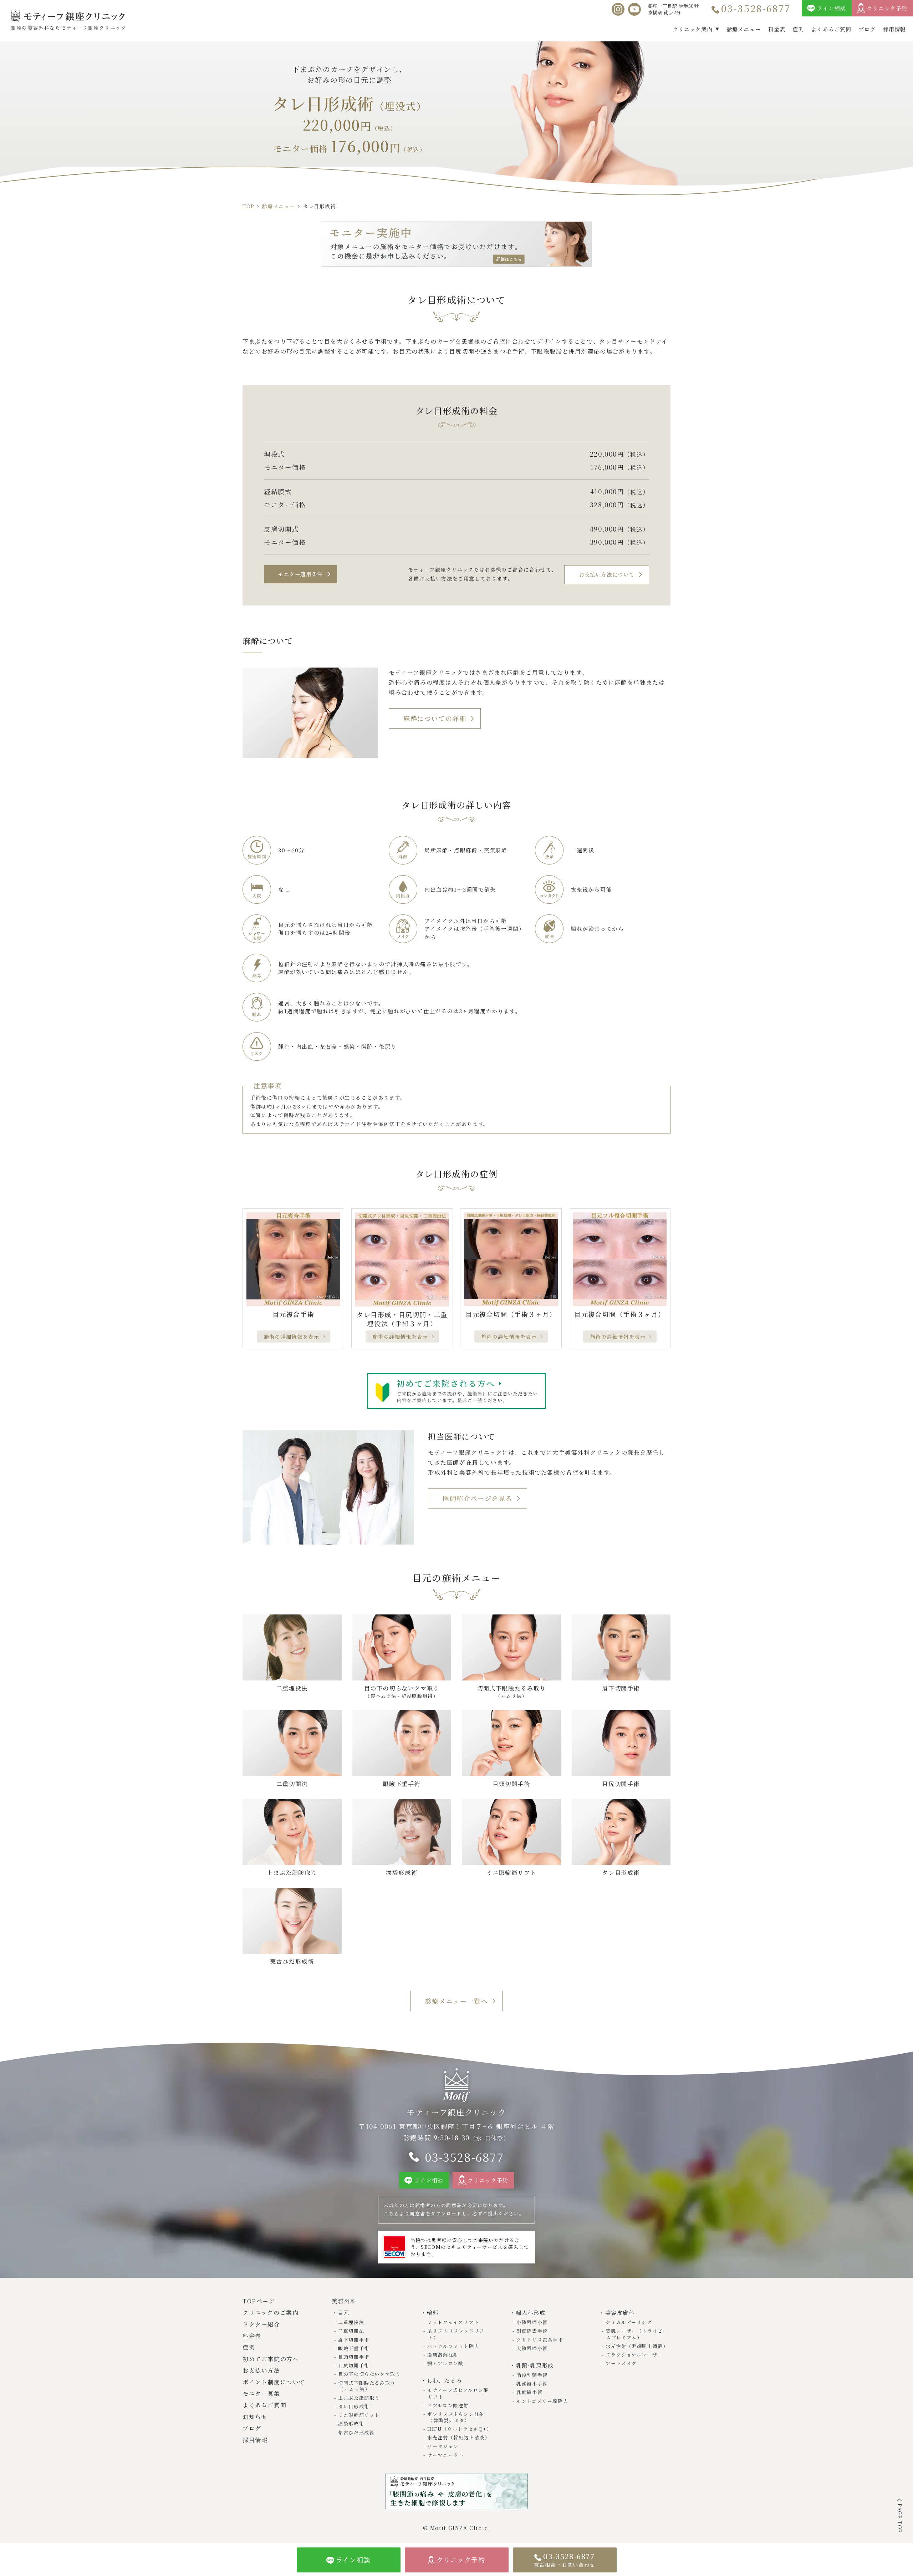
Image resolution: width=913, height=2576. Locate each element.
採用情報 (895, 29)
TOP (249, 206)
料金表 (777, 29)
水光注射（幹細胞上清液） (458, 2437)
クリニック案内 (693, 29)
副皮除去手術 (532, 2331)
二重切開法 (351, 2331)
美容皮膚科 (620, 2313)
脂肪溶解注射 (443, 2355)
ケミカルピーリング (629, 2322)
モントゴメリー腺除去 (542, 2401)
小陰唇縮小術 (532, 2322)
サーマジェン (443, 2446)
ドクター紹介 (261, 2324)
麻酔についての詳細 (435, 718)
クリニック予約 (887, 8)
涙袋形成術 (351, 2423)
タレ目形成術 (354, 2406)
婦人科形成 (531, 2313)
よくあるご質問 (831, 29)
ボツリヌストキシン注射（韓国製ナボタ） (456, 2417)
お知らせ (255, 2417)
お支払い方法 (261, 2370)
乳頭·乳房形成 (535, 2365)
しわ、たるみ (444, 2380)
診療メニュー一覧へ (456, 2001)
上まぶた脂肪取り (359, 2398)
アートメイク (621, 2363)
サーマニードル (445, 2455)
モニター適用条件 (300, 574)
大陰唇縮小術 (532, 2348)
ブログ (867, 29)
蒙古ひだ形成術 (356, 2432)
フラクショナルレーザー (634, 2355)
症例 (798, 29)
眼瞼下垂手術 (354, 2348)
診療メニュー (744, 29)
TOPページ (259, 2301)
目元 (344, 2313)
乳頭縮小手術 (532, 2384)
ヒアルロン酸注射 (448, 2405)
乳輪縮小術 (529, 2392)
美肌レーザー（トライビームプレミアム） (637, 2334)
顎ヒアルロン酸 (445, 2363)
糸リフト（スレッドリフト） (456, 2334)
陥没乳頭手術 (532, 2375)
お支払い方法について (607, 574)
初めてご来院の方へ (271, 2359)
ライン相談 (832, 8)
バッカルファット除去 (453, 2346)
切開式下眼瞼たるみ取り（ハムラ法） (367, 2386)
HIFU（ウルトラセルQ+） (459, 2429)
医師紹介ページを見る (478, 1498)
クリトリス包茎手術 (540, 2340)
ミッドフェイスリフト (453, 2322)
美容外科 (344, 2301)
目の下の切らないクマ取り (369, 2374)
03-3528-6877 (756, 8)
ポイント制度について (274, 2382)
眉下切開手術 (354, 2340)
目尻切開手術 (354, 2365)
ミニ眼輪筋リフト (359, 2415)
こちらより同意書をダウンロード (423, 2213)
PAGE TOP (900, 2518)
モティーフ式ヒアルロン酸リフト (458, 2393)
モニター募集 (261, 2394)
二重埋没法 (351, 2322)
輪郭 (433, 2313)
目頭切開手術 (354, 2357)
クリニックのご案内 (271, 2313)
